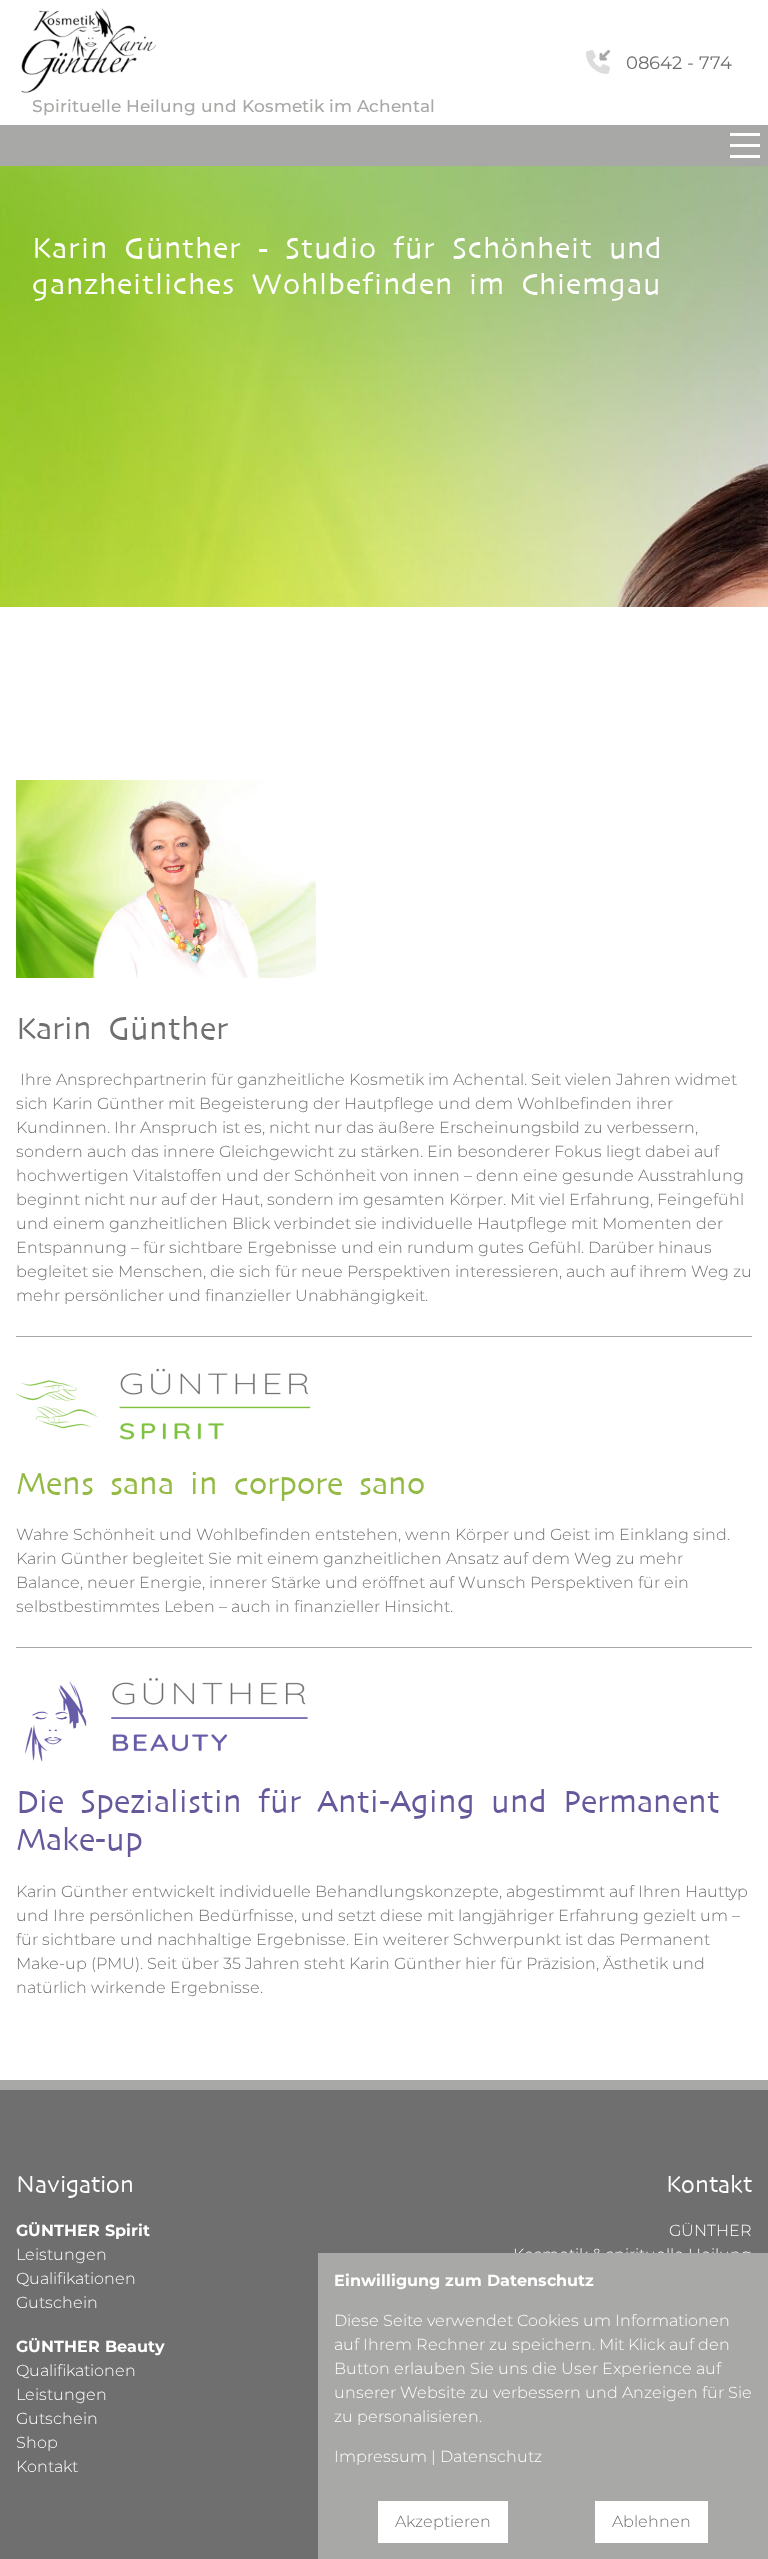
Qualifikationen (76, 2278)
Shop (37, 2442)
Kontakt (47, 2466)
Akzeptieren (443, 2521)
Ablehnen (651, 2521)
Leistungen (61, 2254)
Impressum (380, 2456)
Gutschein (57, 2302)
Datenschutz (491, 2456)
